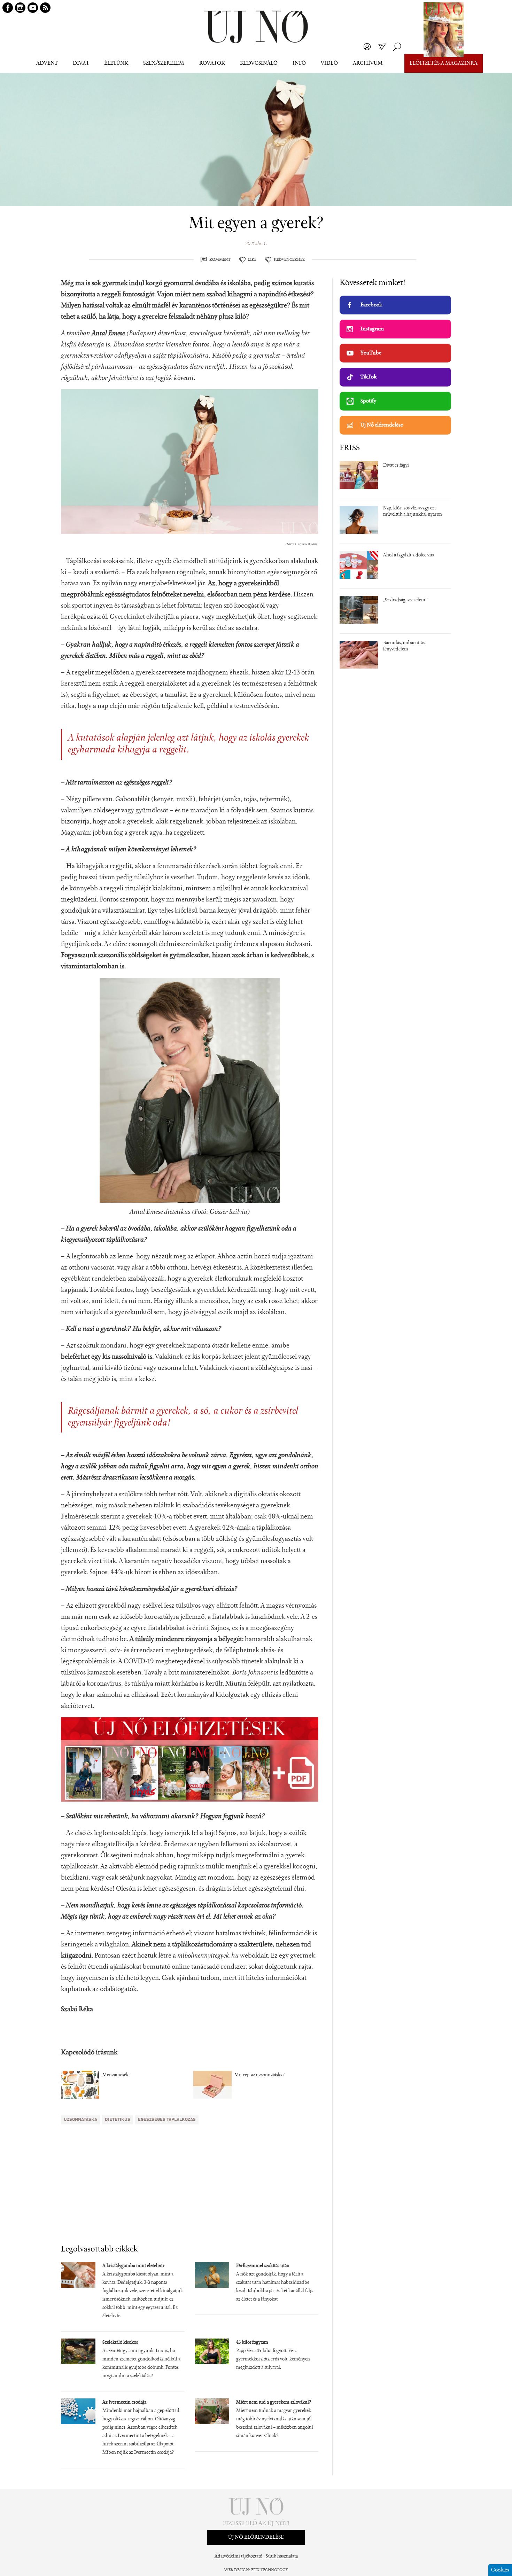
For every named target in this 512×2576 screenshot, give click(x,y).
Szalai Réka (77, 2009)
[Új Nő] (256, 27)
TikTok (369, 377)
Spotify (368, 401)
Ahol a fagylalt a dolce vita (409, 555)
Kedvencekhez (289, 260)
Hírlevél (382, 47)
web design (237, 2570)
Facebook (371, 305)
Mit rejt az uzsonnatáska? (259, 2075)
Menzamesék (115, 2075)
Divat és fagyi (396, 466)
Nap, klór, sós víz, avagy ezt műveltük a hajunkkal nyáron (413, 512)
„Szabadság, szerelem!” (406, 600)
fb (8, 8)
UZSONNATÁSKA (80, 2120)
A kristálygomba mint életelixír (134, 2266)
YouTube (371, 353)
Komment (220, 260)
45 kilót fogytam (252, 2343)
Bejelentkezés (367, 47)
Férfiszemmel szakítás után (263, 2266)
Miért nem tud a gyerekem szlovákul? (274, 2403)
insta (20, 8)
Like (252, 260)
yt (33, 8)
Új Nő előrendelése (382, 425)
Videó (329, 63)
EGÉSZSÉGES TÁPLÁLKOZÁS (167, 2120)
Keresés (397, 47)
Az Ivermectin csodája (124, 2403)
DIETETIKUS (118, 2120)
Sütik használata (282, 2557)
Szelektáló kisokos (120, 2343)
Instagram (372, 329)
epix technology (270, 2570)
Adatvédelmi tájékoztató (238, 2557)
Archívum (368, 63)
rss (45, 8)
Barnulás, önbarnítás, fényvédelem (404, 646)
